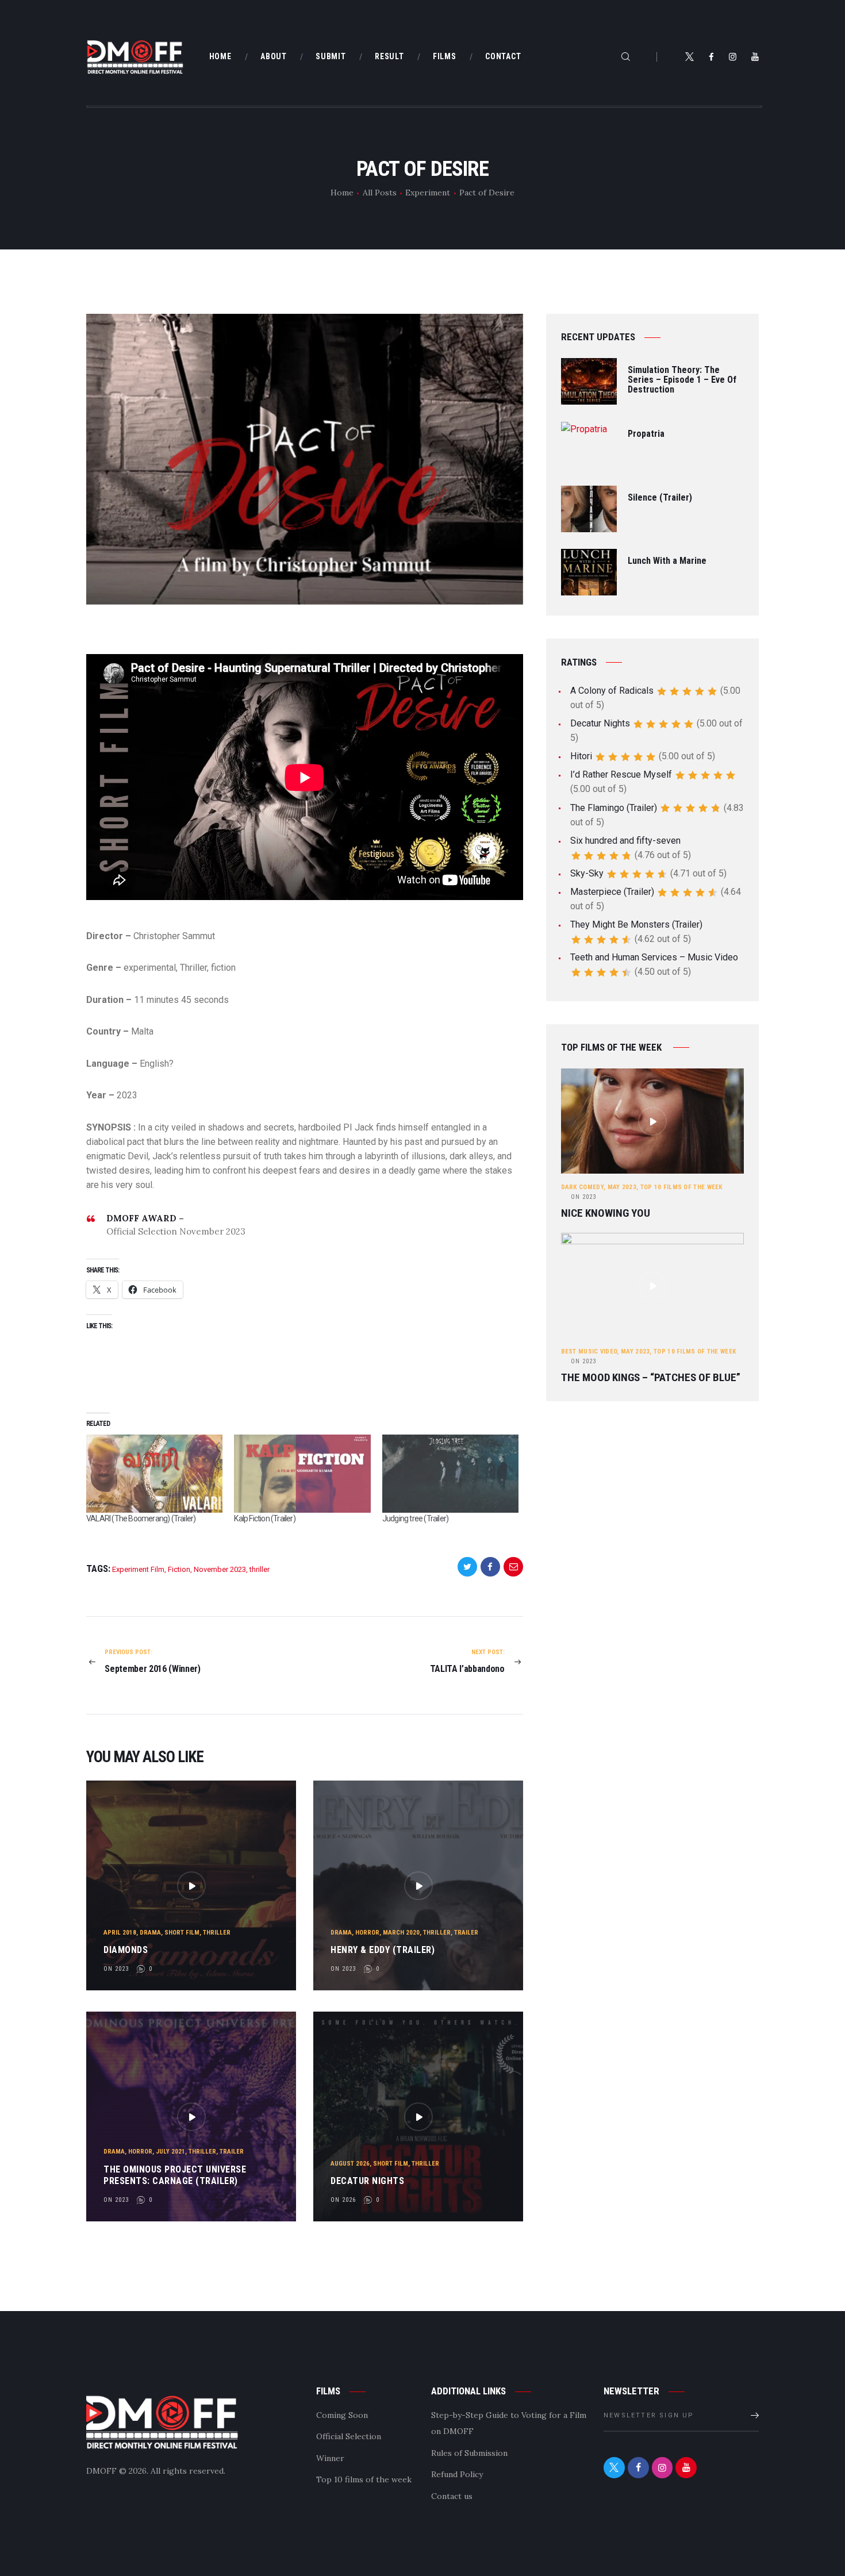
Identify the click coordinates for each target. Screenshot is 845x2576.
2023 (583, 1197)
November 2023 (220, 1569)
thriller (260, 1569)
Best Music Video (589, 1352)
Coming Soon (342, 2415)
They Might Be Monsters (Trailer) (636, 924)
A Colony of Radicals (612, 691)
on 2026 (343, 2200)
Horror (367, 1933)
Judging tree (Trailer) (415, 1518)
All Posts (380, 193)
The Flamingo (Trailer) (614, 808)
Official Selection (349, 2436)
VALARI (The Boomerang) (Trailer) (141, 1518)
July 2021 (170, 2152)
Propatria (646, 434)
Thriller (217, 1933)
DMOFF (101, 2471)
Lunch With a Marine (667, 561)
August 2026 (350, 2164)
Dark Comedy (582, 1187)
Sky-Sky (587, 873)
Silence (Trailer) (660, 498)
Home (342, 193)
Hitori (581, 756)
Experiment (428, 193)
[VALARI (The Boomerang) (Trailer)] (154, 1474)
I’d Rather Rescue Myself (621, 774)
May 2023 (622, 1187)
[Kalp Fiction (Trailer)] (302, 1474)
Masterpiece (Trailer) (612, 892)
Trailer (466, 1933)
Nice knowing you (606, 1213)
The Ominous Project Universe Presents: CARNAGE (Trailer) (175, 2175)
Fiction (179, 1569)
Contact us (452, 2496)
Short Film (182, 1933)
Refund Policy (457, 2474)
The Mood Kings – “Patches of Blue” (651, 1378)
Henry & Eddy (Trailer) (383, 1950)
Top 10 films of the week (681, 1187)
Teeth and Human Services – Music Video (654, 957)
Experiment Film (138, 1569)
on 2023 (116, 1969)
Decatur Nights (367, 2181)
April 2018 (120, 1933)
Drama (150, 1933)
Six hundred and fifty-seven (625, 841)
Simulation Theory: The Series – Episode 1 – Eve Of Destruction (682, 380)
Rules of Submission (469, 2453)
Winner (330, 2458)
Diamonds (126, 1950)
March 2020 (401, 1933)
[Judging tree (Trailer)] (450, 1474)
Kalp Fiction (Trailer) (264, 1518)
